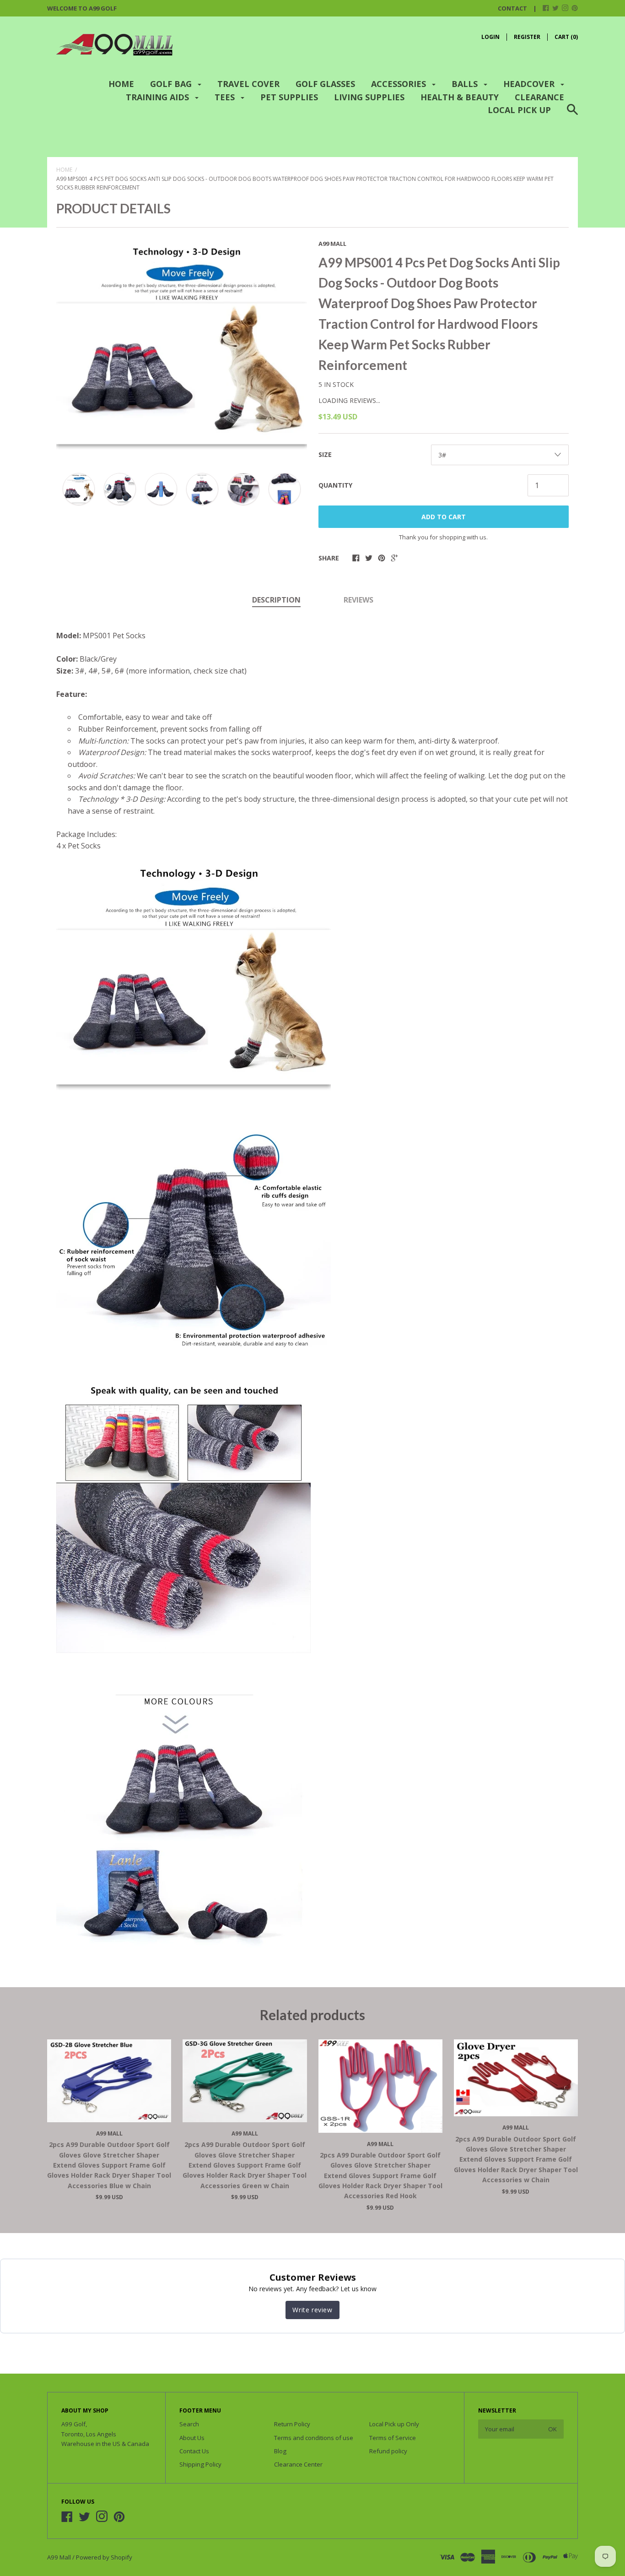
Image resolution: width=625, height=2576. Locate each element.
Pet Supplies (289, 97)
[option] (182, 348)
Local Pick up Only (394, 2424)
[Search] (572, 115)
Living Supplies (369, 97)
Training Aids (159, 97)
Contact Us (194, 2451)
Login (490, 37)
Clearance (539, 97)
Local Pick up (519, 110)
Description (276, 600)
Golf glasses (325, 84)
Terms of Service (393, 2438)
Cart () (566, 37)
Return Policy (292, 2424)
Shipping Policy (200, 2464)
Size (325, 454)
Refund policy (388, 2451)
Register (527, 37)
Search (189, 2424)
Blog (280, 2451)
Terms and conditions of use (314, 2438)
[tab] (276, 601)
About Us (192, 2438)
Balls (466, 84)
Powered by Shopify (104, 2557)
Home (121, 84)
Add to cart (444, 517)
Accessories (400, 84)
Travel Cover (248, 84)
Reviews (358, 600)
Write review (312, 2310)
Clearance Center (298, 2464)
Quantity (335, 485)
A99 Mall (332, 244)
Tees (226, 97)
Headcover (530, 84)
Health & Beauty (460, 97)
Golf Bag (172, 84)
